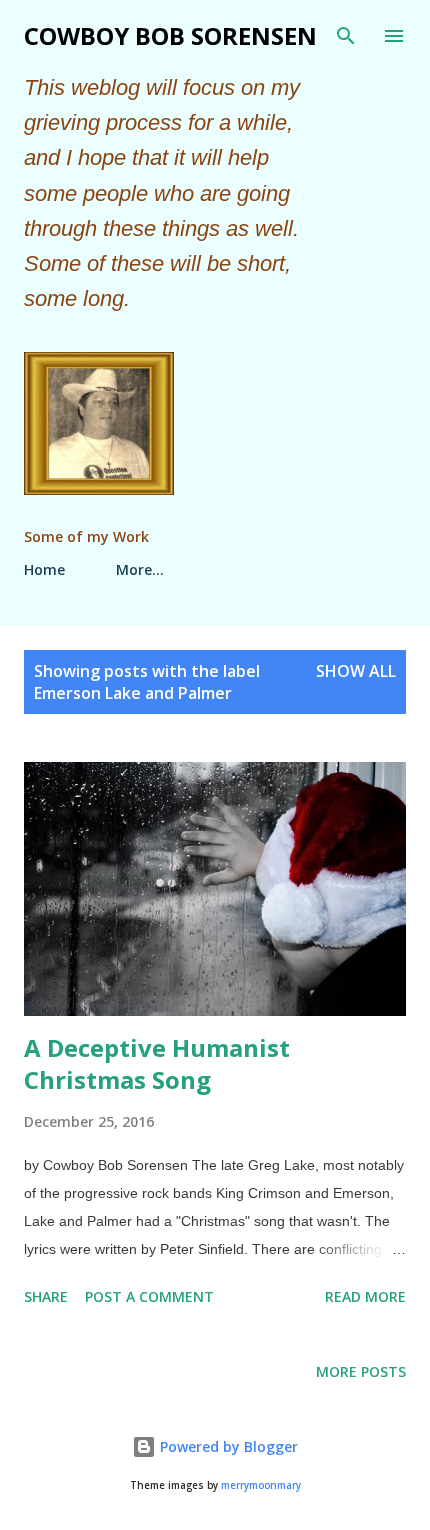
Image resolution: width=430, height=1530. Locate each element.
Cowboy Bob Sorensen (170, 35)
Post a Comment (149, 1296)
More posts (361, 1371)
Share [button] (46, 1296)
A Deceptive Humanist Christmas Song (157, 1063)
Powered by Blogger (227, 1446)
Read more (365, 1296)
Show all (356, 671)
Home (44, 569)
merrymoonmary (261, 1485)
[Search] (346, 36)
